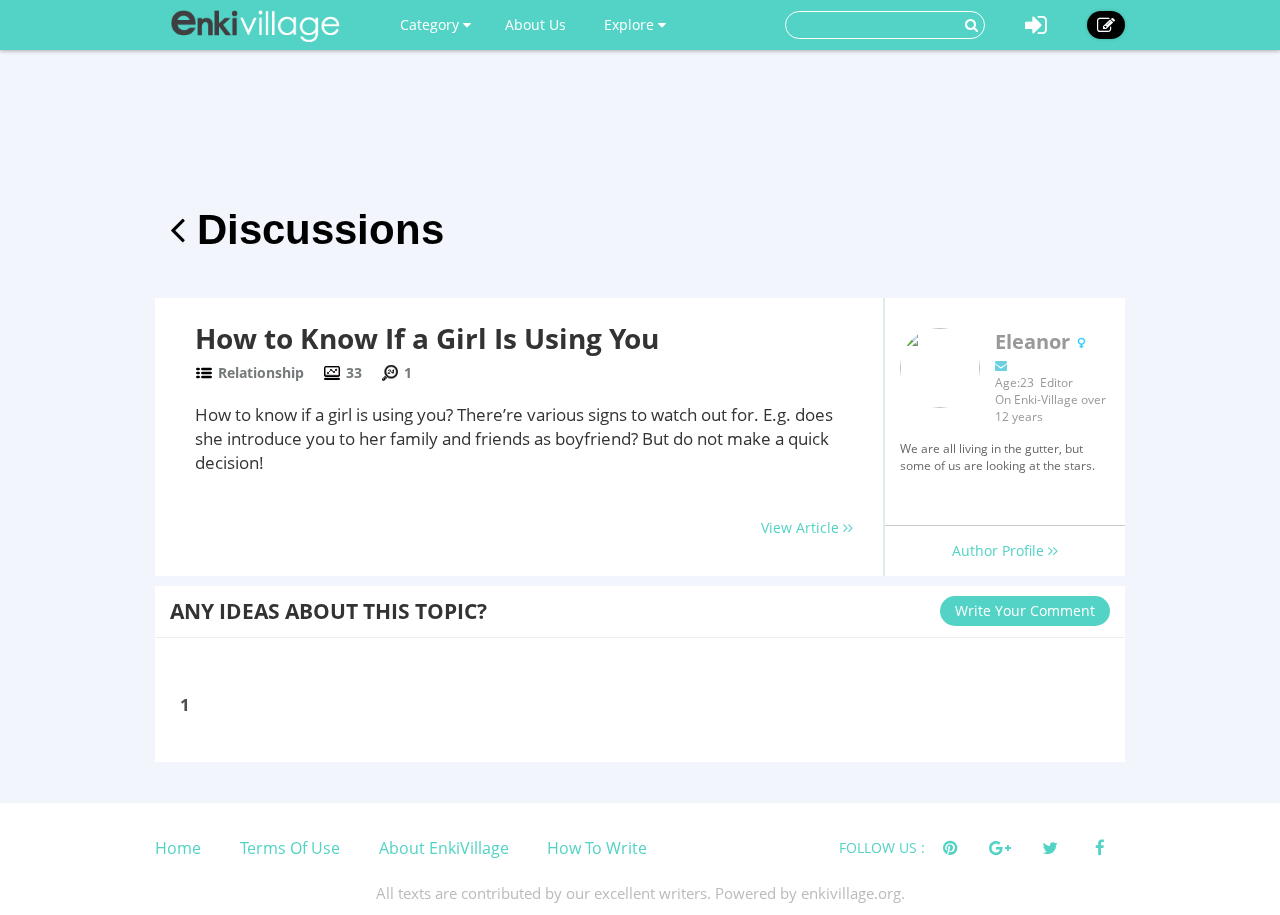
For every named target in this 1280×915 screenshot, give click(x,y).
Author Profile (1000, 550)
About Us (535, 24)
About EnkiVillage (444, 848)
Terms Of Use (290, 848)
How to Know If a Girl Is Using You (427, 338)
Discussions (314, 229)
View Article (802, 527)
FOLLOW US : (882, 847)
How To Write (597, 848)
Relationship (261, 372)
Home (178, 848)
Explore (631, 24)
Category (431, 24)
